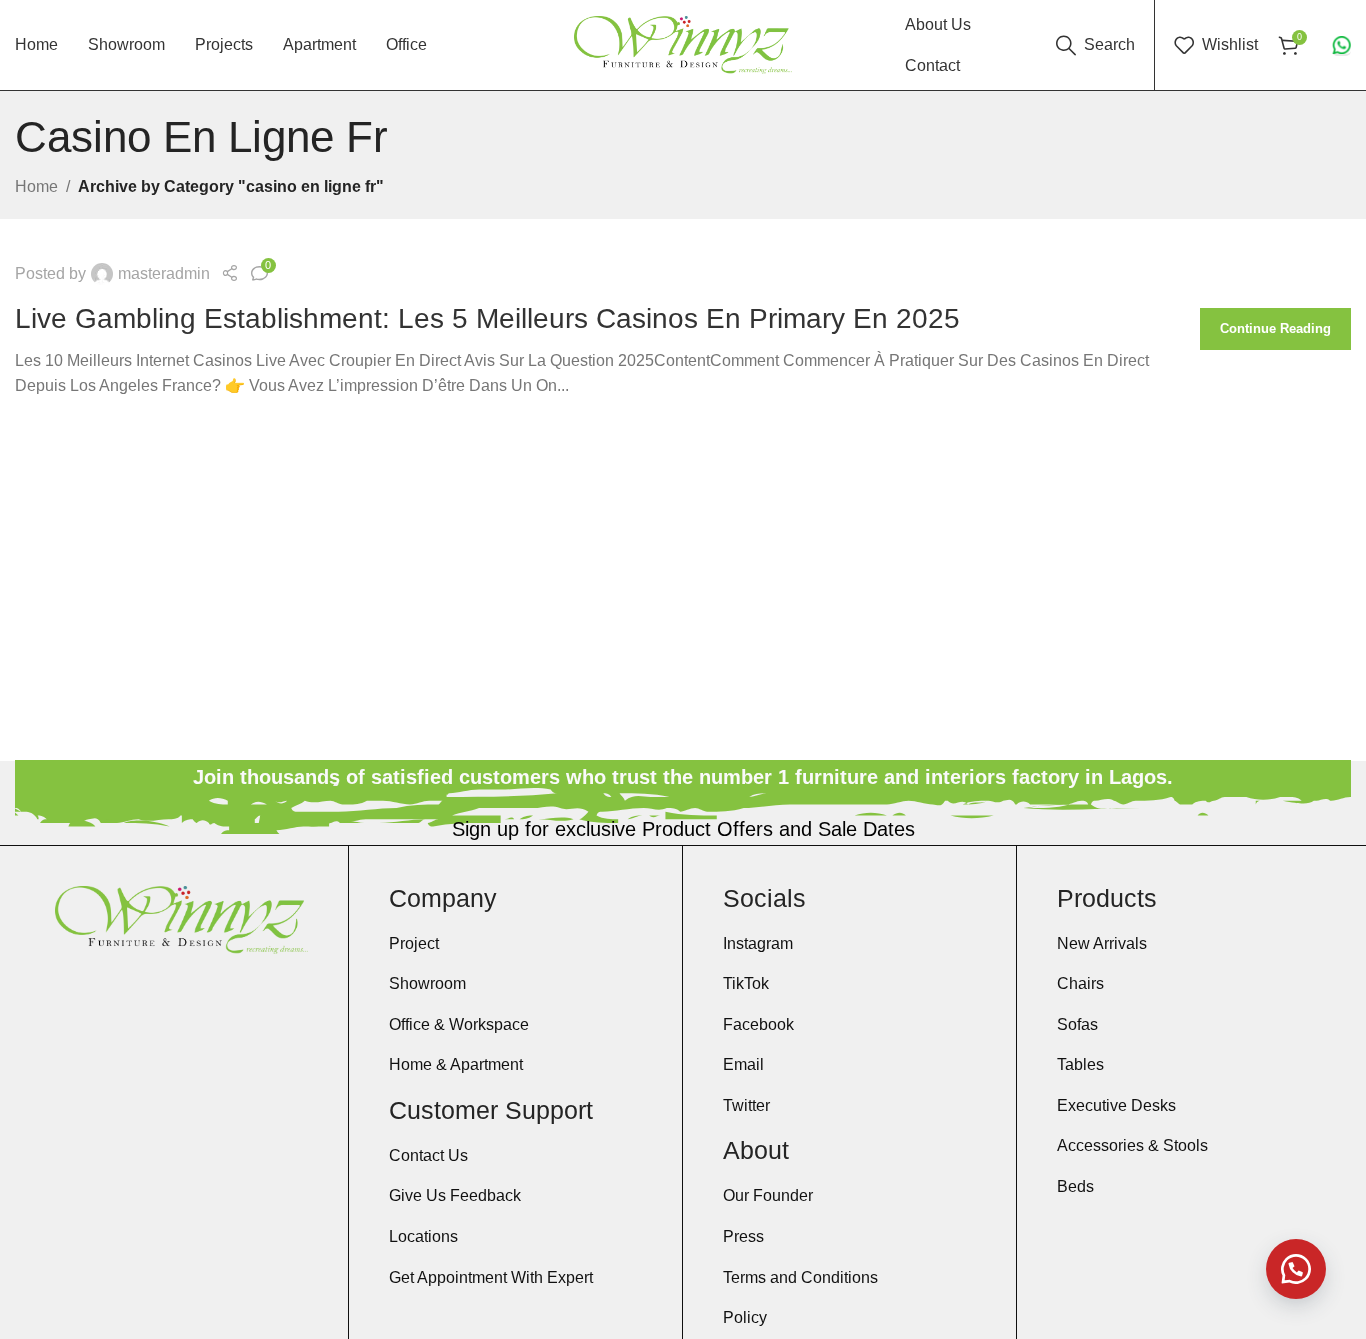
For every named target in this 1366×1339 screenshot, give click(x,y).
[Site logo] (683, 43)
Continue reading (1275, 328)
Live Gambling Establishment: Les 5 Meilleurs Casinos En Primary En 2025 (487, 318)
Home (36, 186)
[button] (1296, 1269)
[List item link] (515, 944)
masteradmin (164, 273)
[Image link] (181, 918)
